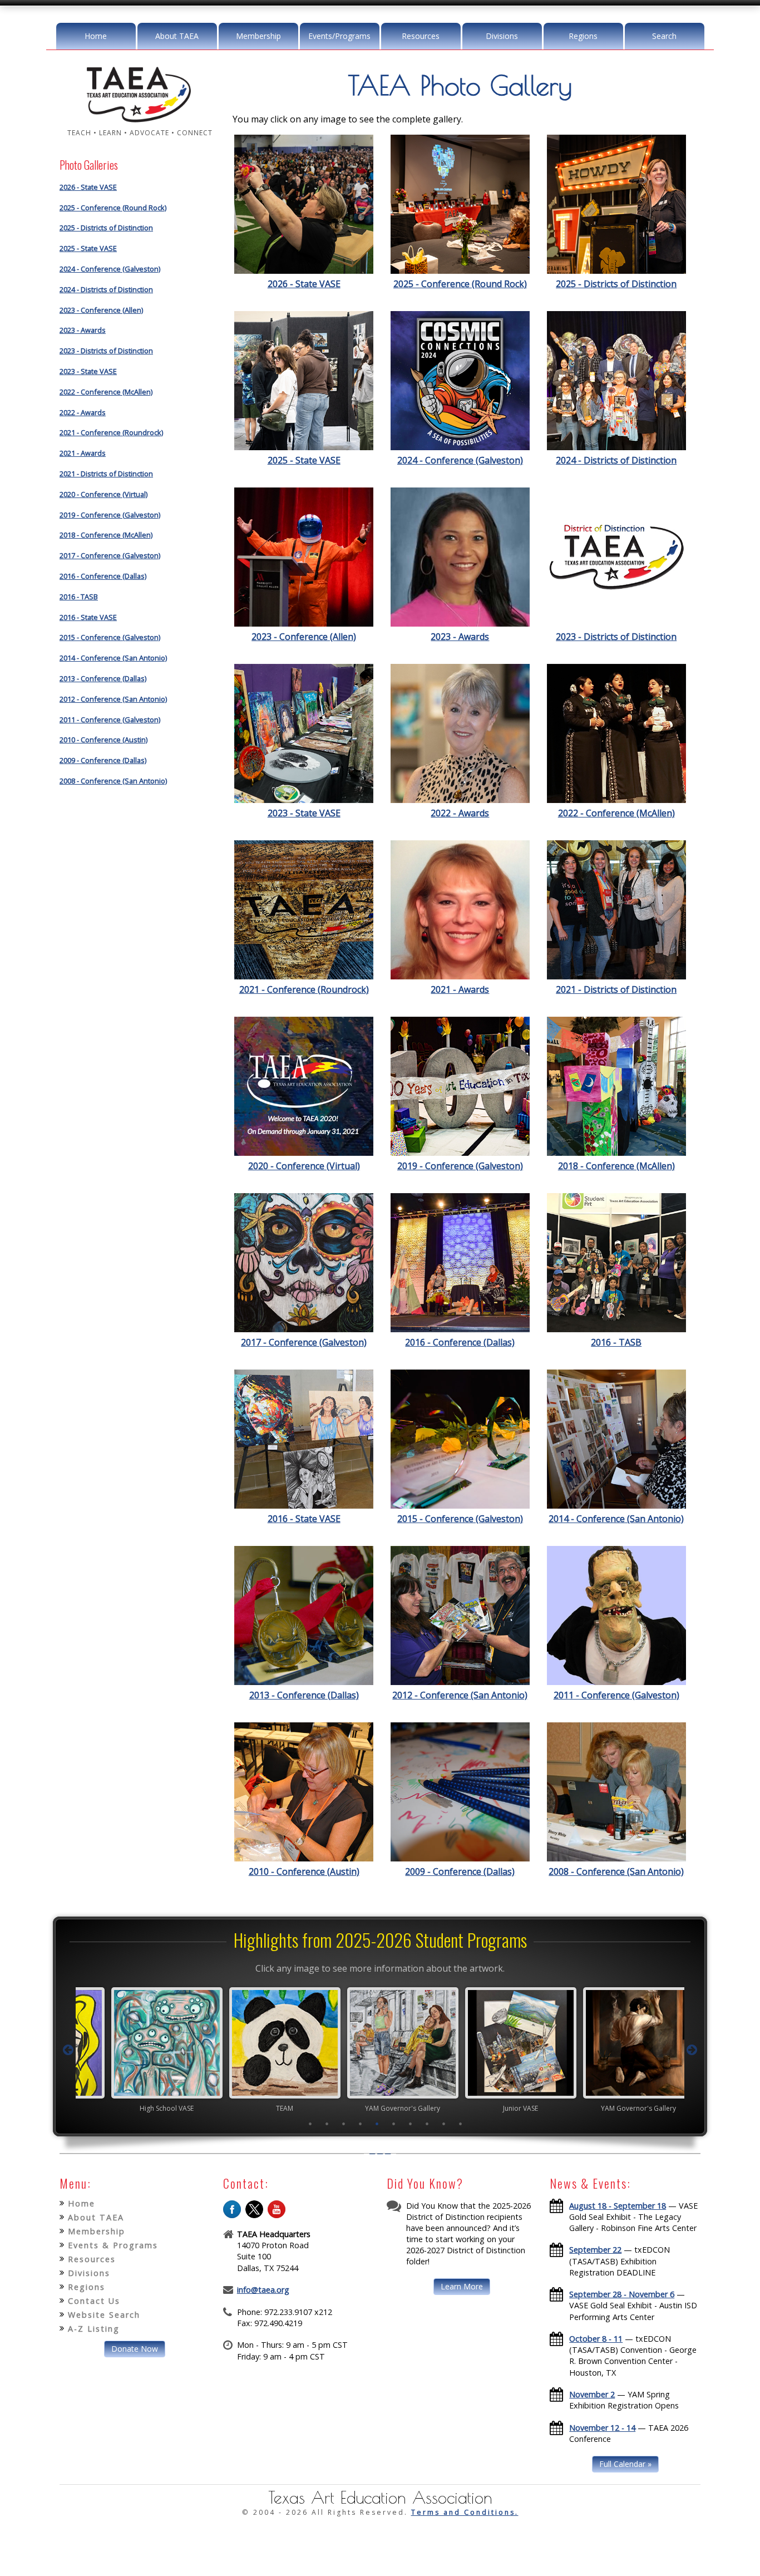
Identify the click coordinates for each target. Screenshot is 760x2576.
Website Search (104, 2315)
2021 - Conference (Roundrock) (111, 432)
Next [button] (692, 2050)
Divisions (502, 36)
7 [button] (411, 2124)
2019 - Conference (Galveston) (110, 515)
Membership (258, 36)
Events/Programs (339, 36)
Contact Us (94, 2301)
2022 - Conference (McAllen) (106, 392)
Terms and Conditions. (465, 2512)
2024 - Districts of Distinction (106, 289)
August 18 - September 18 (618, 2206)
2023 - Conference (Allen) (101, 310)
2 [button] (327, 2124)
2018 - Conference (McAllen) (106, 535)
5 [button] (377, 2124)
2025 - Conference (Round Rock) (113, 208)
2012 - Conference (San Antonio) (113, 699)
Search (664, 36)
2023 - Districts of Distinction (106, 351)
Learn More (462, 2286)
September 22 (595, 2250)
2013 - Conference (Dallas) (103, 678)
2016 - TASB (79, 597)
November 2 (592, 2394)
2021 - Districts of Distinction (106, 474)
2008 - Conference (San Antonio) (113, 781)
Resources (421, 36)
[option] (144, 2050)
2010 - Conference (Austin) (103, 740)
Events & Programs (113, 2245)
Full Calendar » (625, 2464)
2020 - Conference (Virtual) (103, 494)
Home (96, 36)
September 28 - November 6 (622, 2294)
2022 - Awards (83, 412)
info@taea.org (263, 2290)
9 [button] (444, 2124)
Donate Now (135, 2349)
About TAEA (177, 36)
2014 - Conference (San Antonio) (113, 658)
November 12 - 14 (602, 2428)
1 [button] (310, 2124)
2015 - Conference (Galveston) (110, 637)
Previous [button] (68, 2050)
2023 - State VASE (88, 371)
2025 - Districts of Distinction (106, 228)
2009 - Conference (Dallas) (103, 760)
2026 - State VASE (88, 187)
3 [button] (344, 2124)
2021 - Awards (83, 453)
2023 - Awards (83, 330)
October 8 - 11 (596, 2339)
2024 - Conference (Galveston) (110, 269)
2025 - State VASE (88, 248)
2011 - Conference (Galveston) (110, 720)
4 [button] (361, 2124)
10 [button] (461, 2124)
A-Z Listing (94, 2329)
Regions (583, 36)
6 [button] (394, 2124)
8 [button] (427, 2124)
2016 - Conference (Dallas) (103, 576)
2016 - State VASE (88, 617)
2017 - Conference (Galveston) (110, 555)
